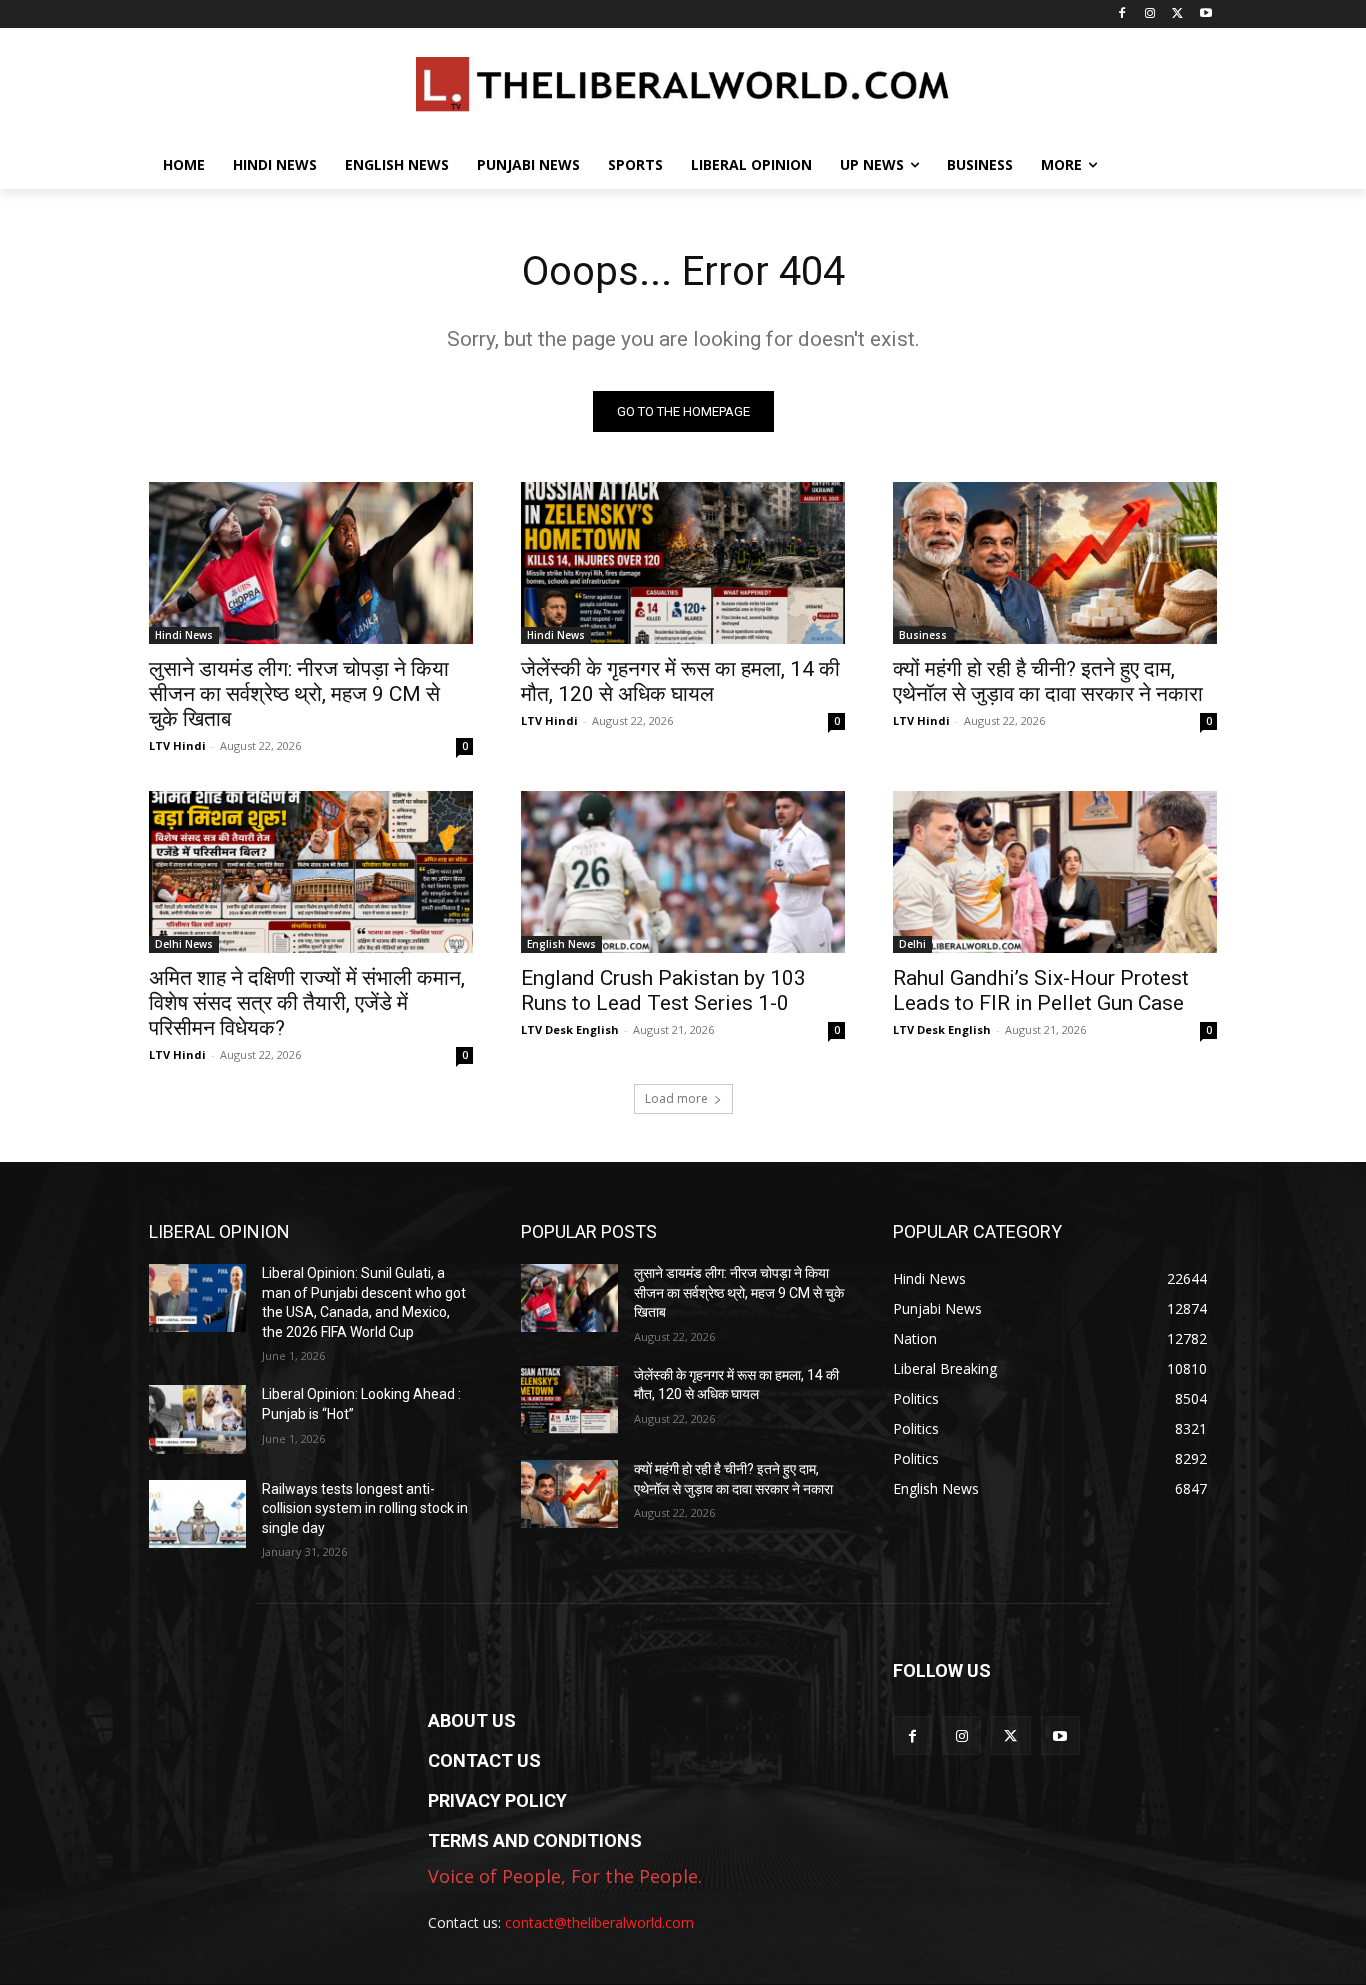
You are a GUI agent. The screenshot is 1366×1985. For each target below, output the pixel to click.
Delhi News (184, 944)
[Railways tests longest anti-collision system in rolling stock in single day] (197, 1514)
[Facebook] (1122, 14)
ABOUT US (472, 1720)
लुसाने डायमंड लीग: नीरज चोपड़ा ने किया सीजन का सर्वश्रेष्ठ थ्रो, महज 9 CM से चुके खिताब (299, 694)
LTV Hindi (177, 745)
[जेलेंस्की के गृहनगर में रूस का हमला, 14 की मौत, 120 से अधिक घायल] (683, 563)
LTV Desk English (570, 1029)
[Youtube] (1205, 14)
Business (923, 635)
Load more (676, 1098)
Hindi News (184, 635)
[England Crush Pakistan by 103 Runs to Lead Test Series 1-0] (683, 872)
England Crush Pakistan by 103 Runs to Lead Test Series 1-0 (663, 990)
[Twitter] (1177, 14)
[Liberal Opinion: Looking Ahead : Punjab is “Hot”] (197, 1419)
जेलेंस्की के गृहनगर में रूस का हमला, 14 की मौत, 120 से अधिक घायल (680, 681)
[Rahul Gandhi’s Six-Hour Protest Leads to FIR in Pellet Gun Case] (1055, 872)
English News (561, 944)
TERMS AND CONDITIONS (535, 1840)
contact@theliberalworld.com (599, 1922)
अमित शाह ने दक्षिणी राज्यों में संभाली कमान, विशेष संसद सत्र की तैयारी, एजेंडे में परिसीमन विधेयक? (307, 1003)
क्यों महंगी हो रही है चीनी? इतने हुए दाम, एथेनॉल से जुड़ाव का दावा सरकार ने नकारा (1048, 681)
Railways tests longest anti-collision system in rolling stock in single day (365, 1508)
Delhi (912, 944)
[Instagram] (1150, 14)
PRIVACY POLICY (497, 1800)
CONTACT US (484, 1760)
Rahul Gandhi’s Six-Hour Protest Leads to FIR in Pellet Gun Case (1041, 990)
